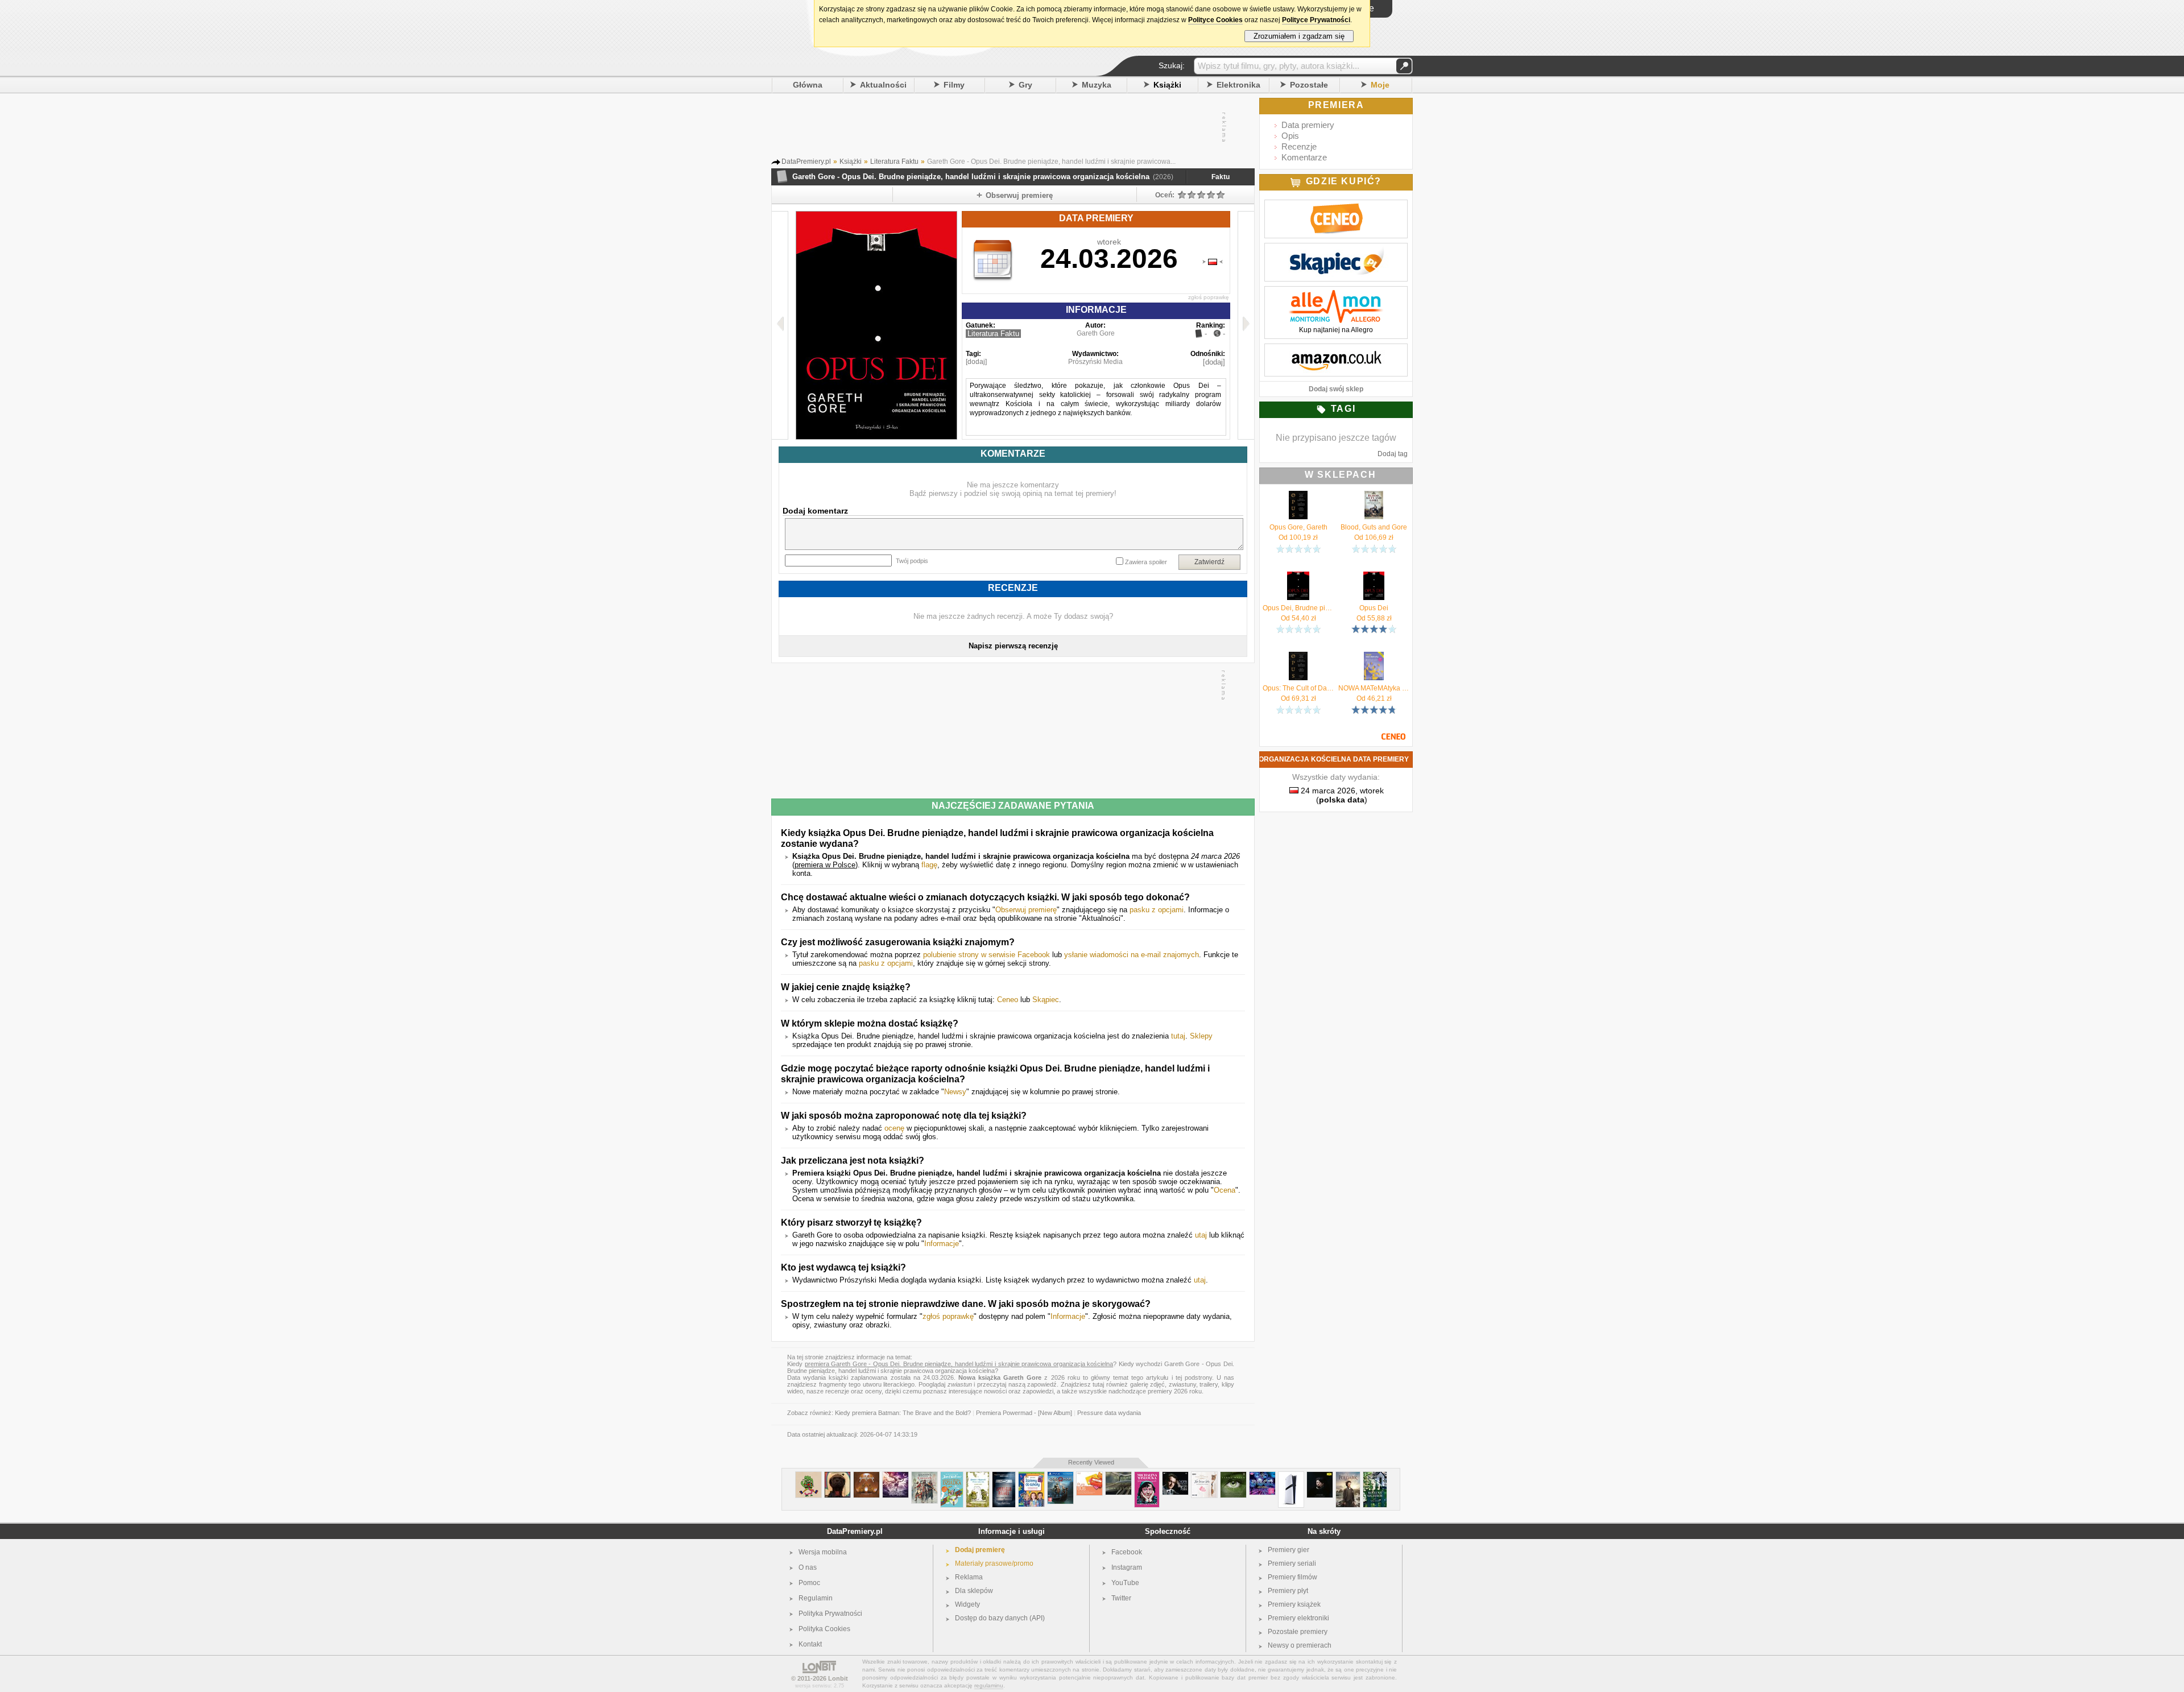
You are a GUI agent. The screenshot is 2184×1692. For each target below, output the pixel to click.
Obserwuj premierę (1026, 910)
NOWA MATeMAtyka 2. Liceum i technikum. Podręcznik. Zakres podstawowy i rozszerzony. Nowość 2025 (1374, 688)
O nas (808, 1567)
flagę (929, 865)
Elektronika (1238, 85)
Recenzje (1299, 146)
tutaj (1178, 1036)
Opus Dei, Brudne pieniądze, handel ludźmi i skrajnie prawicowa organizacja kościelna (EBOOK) (1298, 608)
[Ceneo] (1336, 206)
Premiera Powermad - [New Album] (1024, 1413)
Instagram (1127, 1567)
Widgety (967, 1604)
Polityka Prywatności (830, 1614)
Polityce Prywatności (1316, 20)
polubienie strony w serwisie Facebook (986, 955)
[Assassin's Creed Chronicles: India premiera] (925, 1476)
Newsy (955, 1092)
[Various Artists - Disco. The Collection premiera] (1262, 1476)
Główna (808, 85)
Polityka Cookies (824, 1629)
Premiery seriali (1292, 1563)
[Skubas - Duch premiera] (837, 1476)
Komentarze (1304, 157)
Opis (1290, 136)
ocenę (894, 1128)
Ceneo (1008, 1000)
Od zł (1298, 537)
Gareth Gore (1096, 333)
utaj (1201, 1235)
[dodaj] (976, 362)
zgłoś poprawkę (1209, 297)
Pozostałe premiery (1298, 1632)
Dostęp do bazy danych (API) (1000, 1618)
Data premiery (1308, 125)
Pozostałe (1309, 85)
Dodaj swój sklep (1336, 389)
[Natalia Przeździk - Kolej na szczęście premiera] (1375, 1476)
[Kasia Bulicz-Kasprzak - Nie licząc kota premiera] (1204, 1476)
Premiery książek (1294, 1604)
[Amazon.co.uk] (1336, 350)
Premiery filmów (1292, 1577)
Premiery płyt (1288, 1591)
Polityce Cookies (1215, 20)
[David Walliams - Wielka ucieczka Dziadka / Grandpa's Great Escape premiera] (952, 1476)
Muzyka (1097, 85)
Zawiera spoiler (1146, 562)
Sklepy (1201, 1036)
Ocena (1225, 1190)
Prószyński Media (1095, 362)
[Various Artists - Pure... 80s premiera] (1089, 1476)
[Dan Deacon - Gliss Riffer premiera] (808, 1476)
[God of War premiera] (1060, 1476)
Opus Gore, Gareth (1298, 527)
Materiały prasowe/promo (994, 1563)
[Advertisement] (1012, 127)
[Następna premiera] (1246, 325)
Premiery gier (1289, 1550)
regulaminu (989, 1685)
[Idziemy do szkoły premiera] (1031, 1476)
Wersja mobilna (823, 1552)
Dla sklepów (974, 1591)
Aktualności (883, 85)
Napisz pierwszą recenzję (1013, 646)
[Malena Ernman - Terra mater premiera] (1233, 1476)
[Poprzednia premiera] (780, 325)
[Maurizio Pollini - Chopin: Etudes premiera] (1175, 1476)
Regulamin (816, 1598)
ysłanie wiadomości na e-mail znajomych (1132, 955)
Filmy (954, 85)
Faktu (1221, 177)
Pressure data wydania (1109, 1413)
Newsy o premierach (1300, 1645)
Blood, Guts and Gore (1374, 527)
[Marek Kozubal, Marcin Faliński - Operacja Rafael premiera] (1004, 1476)
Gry (1025, 85)
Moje (1380, 85)
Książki (1167, 85)
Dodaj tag (1393, 454)
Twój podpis (912, 561)
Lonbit (838, 1678)
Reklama (969, 1577)
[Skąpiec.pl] (1336, 249)
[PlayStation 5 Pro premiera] (1291, 1476)
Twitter (1121, 1598)
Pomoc (809, 1583)
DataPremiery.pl (855, 1531)
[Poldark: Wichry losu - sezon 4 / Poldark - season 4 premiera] (1348, 1476)
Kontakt (810, 1644)
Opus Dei (1374, 608)
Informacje (942, 1244)
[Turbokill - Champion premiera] (895, 1476)
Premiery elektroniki (1298, 1618)
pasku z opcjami (1157, 910)
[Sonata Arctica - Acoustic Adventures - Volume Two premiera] (866, 1476)
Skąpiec (1046, 1000)
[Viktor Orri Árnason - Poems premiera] (1320, 1476)
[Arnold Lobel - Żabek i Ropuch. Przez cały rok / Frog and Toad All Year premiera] (978, 1476)
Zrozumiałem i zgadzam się (1299, 36)
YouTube (1125, 1583)
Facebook (1127, 1552)
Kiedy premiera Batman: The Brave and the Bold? (903, 1413)
